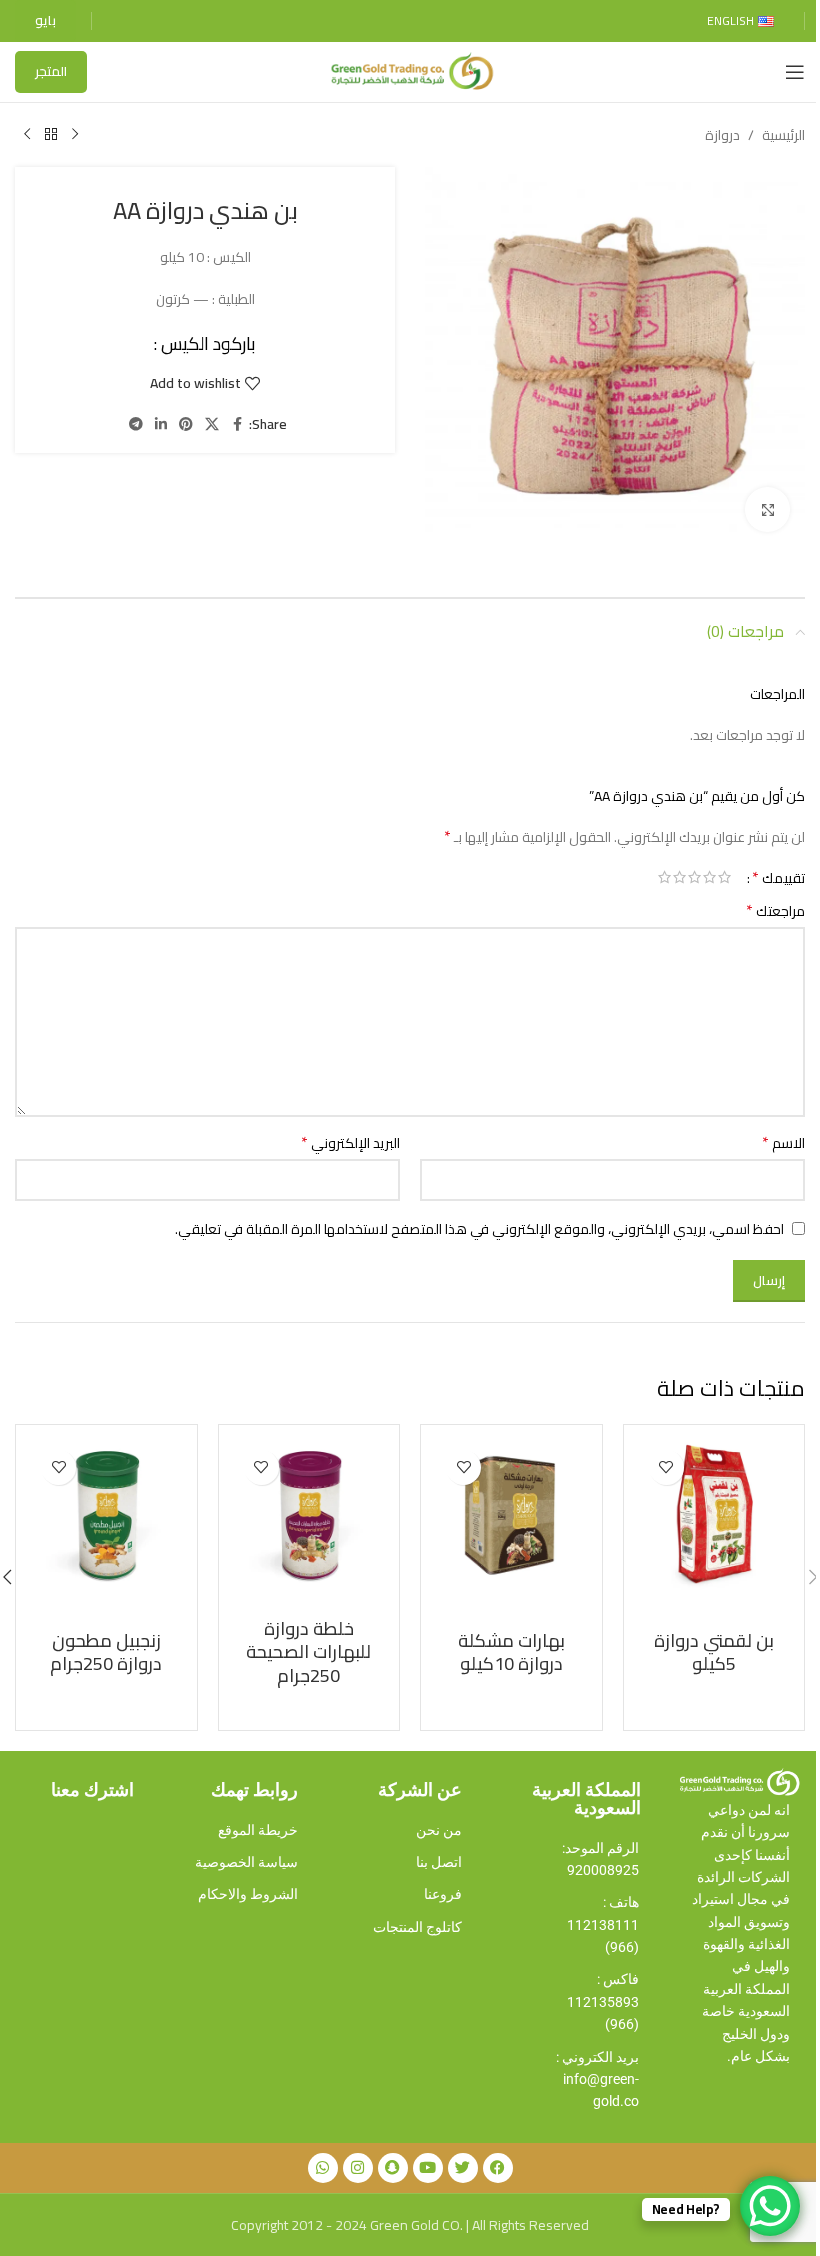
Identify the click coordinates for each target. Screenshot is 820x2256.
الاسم (783, 1143)
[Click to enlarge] (767, 509)
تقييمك (778, 877)
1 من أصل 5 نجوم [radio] (724, 877)
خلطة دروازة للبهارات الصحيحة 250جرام (308, 1652)
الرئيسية (783, 135)
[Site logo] (409, 71)
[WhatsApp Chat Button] (770, 2206)
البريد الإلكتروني (350, 1143)
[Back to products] (51, 135)
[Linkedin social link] (161, 424)
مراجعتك (775, 911)
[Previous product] (75, 135)
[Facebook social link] (237, 424)
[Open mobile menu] (795, 72)
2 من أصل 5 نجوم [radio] (709, 877)
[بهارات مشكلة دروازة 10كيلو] (511, 1515)
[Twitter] (463, 2168)
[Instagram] (358, 2168)
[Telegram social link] (136, 424)
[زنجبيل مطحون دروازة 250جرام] (106, 1515)
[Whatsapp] (323, 2168)
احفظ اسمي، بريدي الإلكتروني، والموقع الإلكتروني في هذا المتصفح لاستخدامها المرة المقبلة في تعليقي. (479, 1229)
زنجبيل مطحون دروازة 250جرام (106, 1652)
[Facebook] (498, 2168)
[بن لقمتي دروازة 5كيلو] (714, 1515)
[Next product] (27, 135)
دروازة (722, 135)
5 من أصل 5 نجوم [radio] (664, 877)
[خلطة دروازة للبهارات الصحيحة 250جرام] (309, 1515)
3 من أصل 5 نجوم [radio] (694, 877)
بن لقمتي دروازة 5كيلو (714, 1652)
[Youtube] (428, 2168)
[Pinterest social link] (186, 424)
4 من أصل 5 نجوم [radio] (679, 877)
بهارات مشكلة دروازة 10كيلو (511, 1652)
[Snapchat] (393, 2168)
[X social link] (212, 424)
